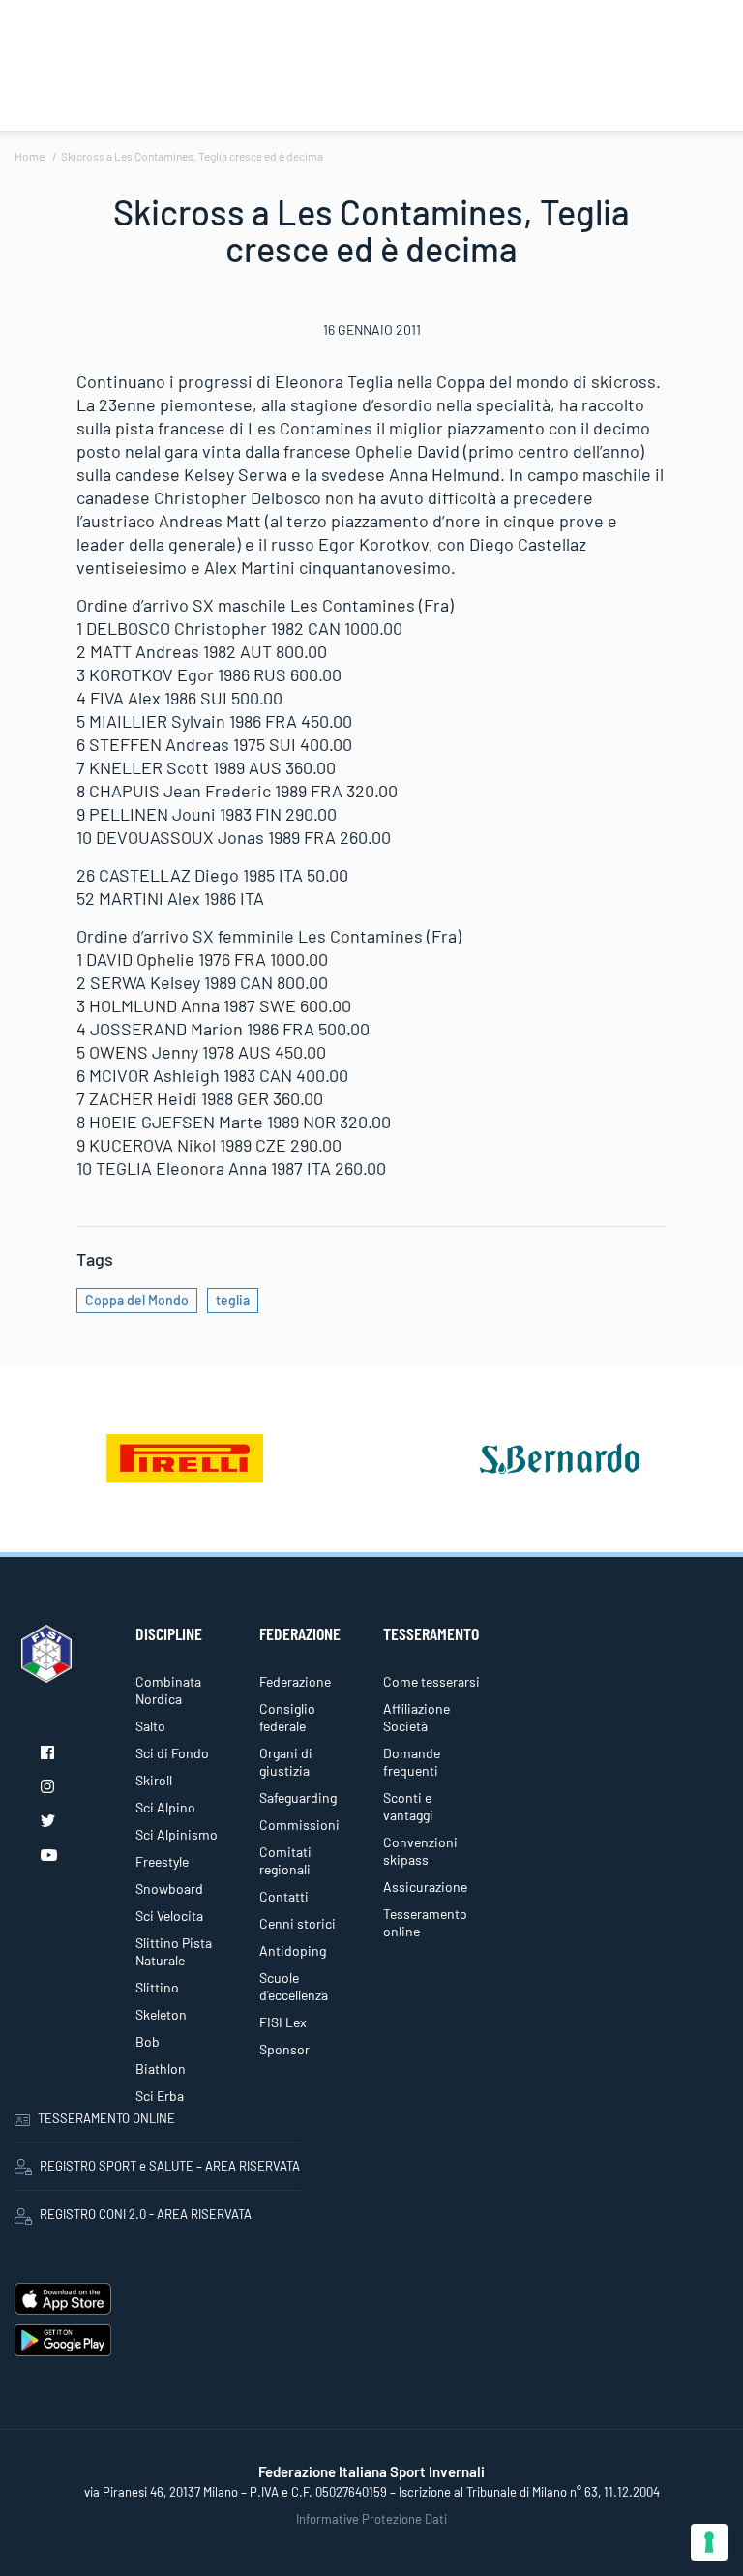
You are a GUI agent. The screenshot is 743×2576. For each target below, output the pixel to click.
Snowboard (169, 1888)
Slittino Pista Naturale (174, 1951)
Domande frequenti (412, 1762)
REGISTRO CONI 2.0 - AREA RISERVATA (146, 2214)
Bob (148, 2041)
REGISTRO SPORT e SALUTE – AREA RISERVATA (170, 2166)
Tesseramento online (425, 1922)
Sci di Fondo (172, 1753)
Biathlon (161, 2068)
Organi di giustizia (286, 1762)
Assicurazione (425, 1887)
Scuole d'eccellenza (294, 1986)
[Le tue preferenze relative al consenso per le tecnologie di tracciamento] (709, 2542)
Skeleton (161, 2014)
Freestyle (162, 1861)
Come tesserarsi (431, 1681)
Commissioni (299, 1825)
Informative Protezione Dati (371, 2519)
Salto (150, 1726)
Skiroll (154, 1780)
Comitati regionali (285, 1860)
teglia (233, 1300)
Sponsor (284, 2049)
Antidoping (293, 1950)
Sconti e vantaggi (408, 1806)
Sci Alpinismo (177, 1834)
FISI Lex (283, 2022)
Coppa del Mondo (137, 1300)
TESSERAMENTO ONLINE (106, 2118)
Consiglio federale (287, 1717)
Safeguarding (298, 1797)
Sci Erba (160, 2096)
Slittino (157, 1987)
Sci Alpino (165, 1807)
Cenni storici (297, 1923)
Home (30, 156)
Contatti (284, 1896)
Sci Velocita (169, 1916)
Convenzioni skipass (420, 1851)
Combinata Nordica (168, 1690)
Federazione (295, 1681)
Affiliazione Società (416, 1717)
